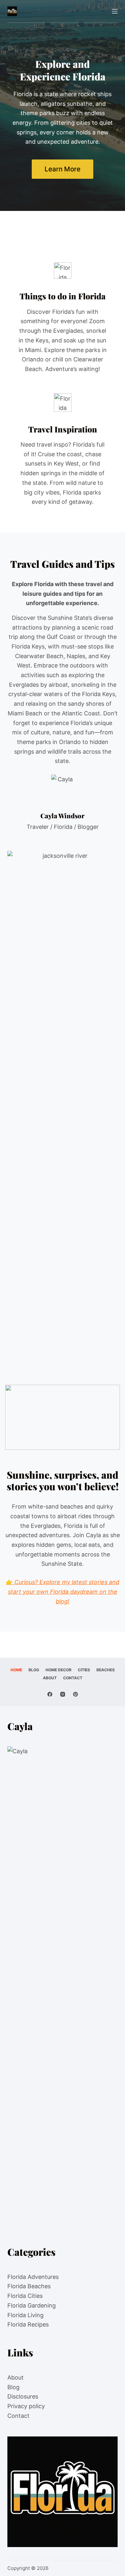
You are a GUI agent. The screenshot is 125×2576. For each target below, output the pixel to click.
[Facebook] (50, 1694)
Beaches (106, 1670)
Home (16, 1670)
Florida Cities (25, 2296)
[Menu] (115, 11)
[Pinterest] (75, 1694)
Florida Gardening (32, 2305)
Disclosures (23, 2396)
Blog (34, 1670)
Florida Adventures (33, 2277)
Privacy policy (26, 2406)
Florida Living (25, 2315)
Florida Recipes (28, 2324)
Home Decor (58, 1670)
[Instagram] (63, 1694)
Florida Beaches (29, 2286)
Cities (84, 1670)
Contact (73, 1678)
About (50, 1678)
